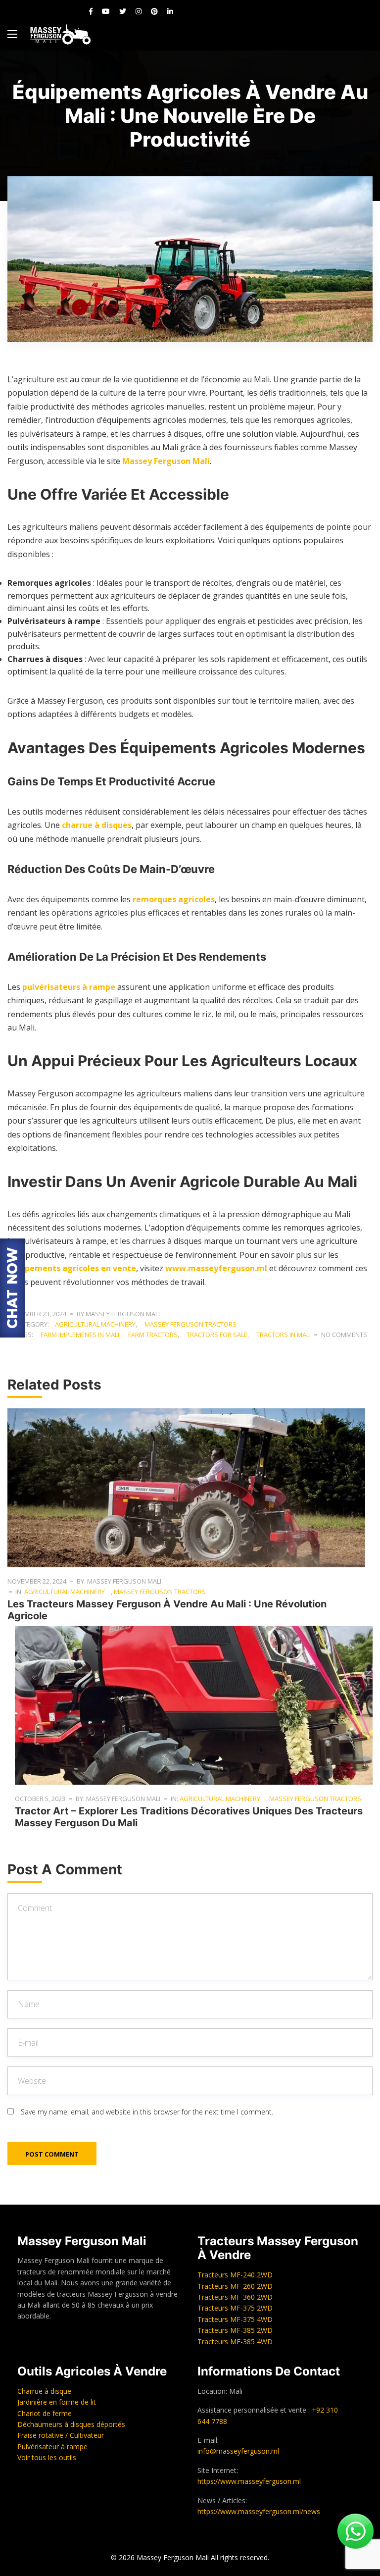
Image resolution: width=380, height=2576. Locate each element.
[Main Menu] (12, 34)
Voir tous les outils (47, 2457)
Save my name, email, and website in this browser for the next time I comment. (147, 2112)
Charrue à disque (44, 2391)
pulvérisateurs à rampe (69, 987)
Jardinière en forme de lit (57, 2402)
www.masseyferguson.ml (216, 1268)
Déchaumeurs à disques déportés (71, 2424)
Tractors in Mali (284, 1335)
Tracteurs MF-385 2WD (235, 2330)
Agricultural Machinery (95, 1324)
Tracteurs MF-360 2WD (235, 2297)
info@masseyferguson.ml (238, 2451)
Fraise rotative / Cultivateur (61, 2435)
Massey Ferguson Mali (166, 461)
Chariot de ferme (45, 2413)
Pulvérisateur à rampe (52, 2447)
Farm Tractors (153, 1335)
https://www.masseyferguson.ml (249, 2481)
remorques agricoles (174, 899)
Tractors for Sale (217, 1335)
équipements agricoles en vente (72, 1268)
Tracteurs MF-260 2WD (235, 2286)
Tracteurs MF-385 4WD (235, 2342)
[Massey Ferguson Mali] (60, 34)
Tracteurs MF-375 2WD (235, 2308)
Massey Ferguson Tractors (190, 1324)
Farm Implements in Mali (80, 1335)
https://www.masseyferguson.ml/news (259, 2511)
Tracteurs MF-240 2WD (235, 2275)
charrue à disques (97, 825)
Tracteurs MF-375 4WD (235, 2319)
